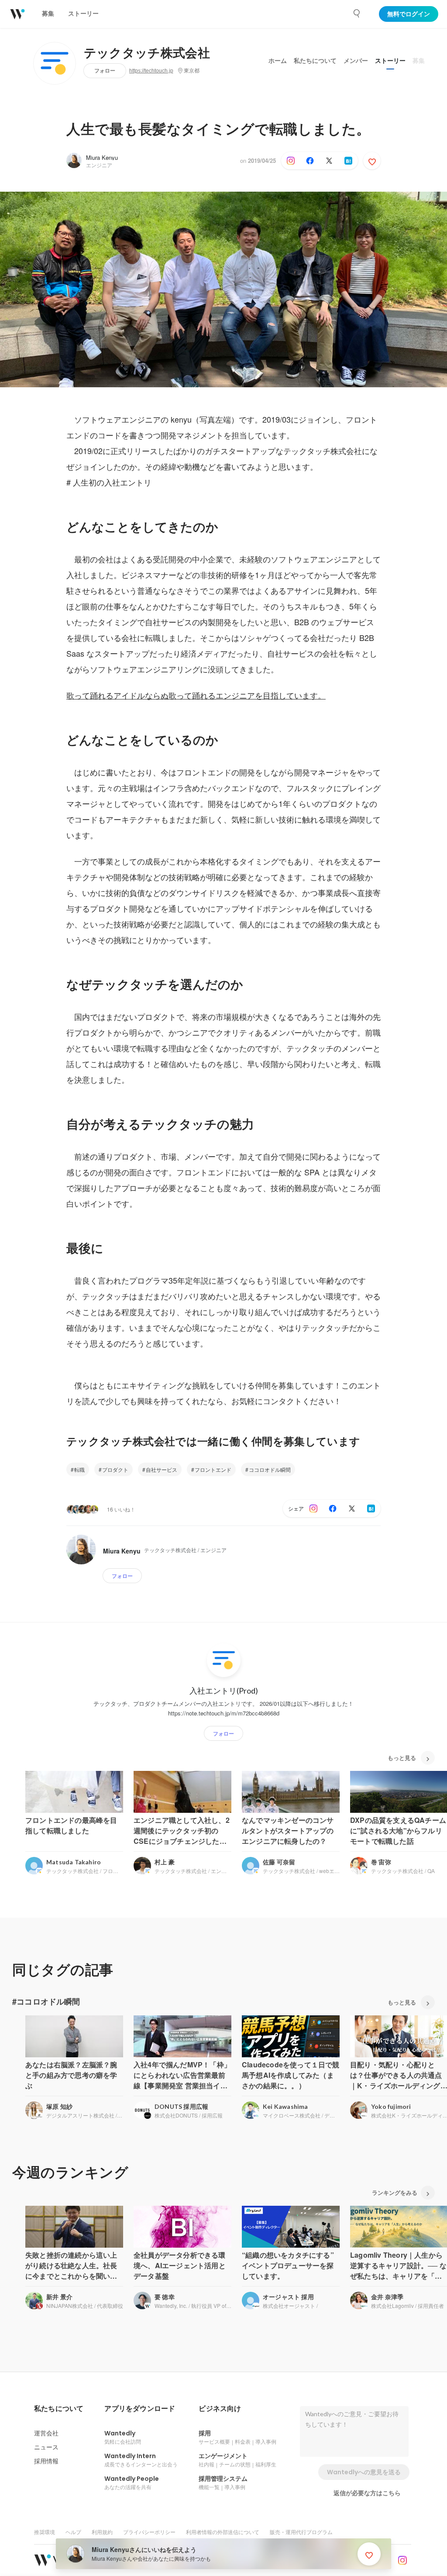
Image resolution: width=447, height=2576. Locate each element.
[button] (59, 2409)
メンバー (356, 61)
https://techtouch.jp (151, 71)
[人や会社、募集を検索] (357, 14)
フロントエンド (213, 1469)
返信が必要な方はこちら (367, 2493)
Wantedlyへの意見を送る (364, 2472)
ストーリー (390, 61)
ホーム (278, 61)
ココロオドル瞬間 (270, 1469)
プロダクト (115, 1469)
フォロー (105, 71)
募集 (419, 61)
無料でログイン (409, 14)
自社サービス (162, 1469)
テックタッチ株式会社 (147, 53)
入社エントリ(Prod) (224, 1691)
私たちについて (315, 61)
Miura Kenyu (102, 157)
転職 (79, 1469)
